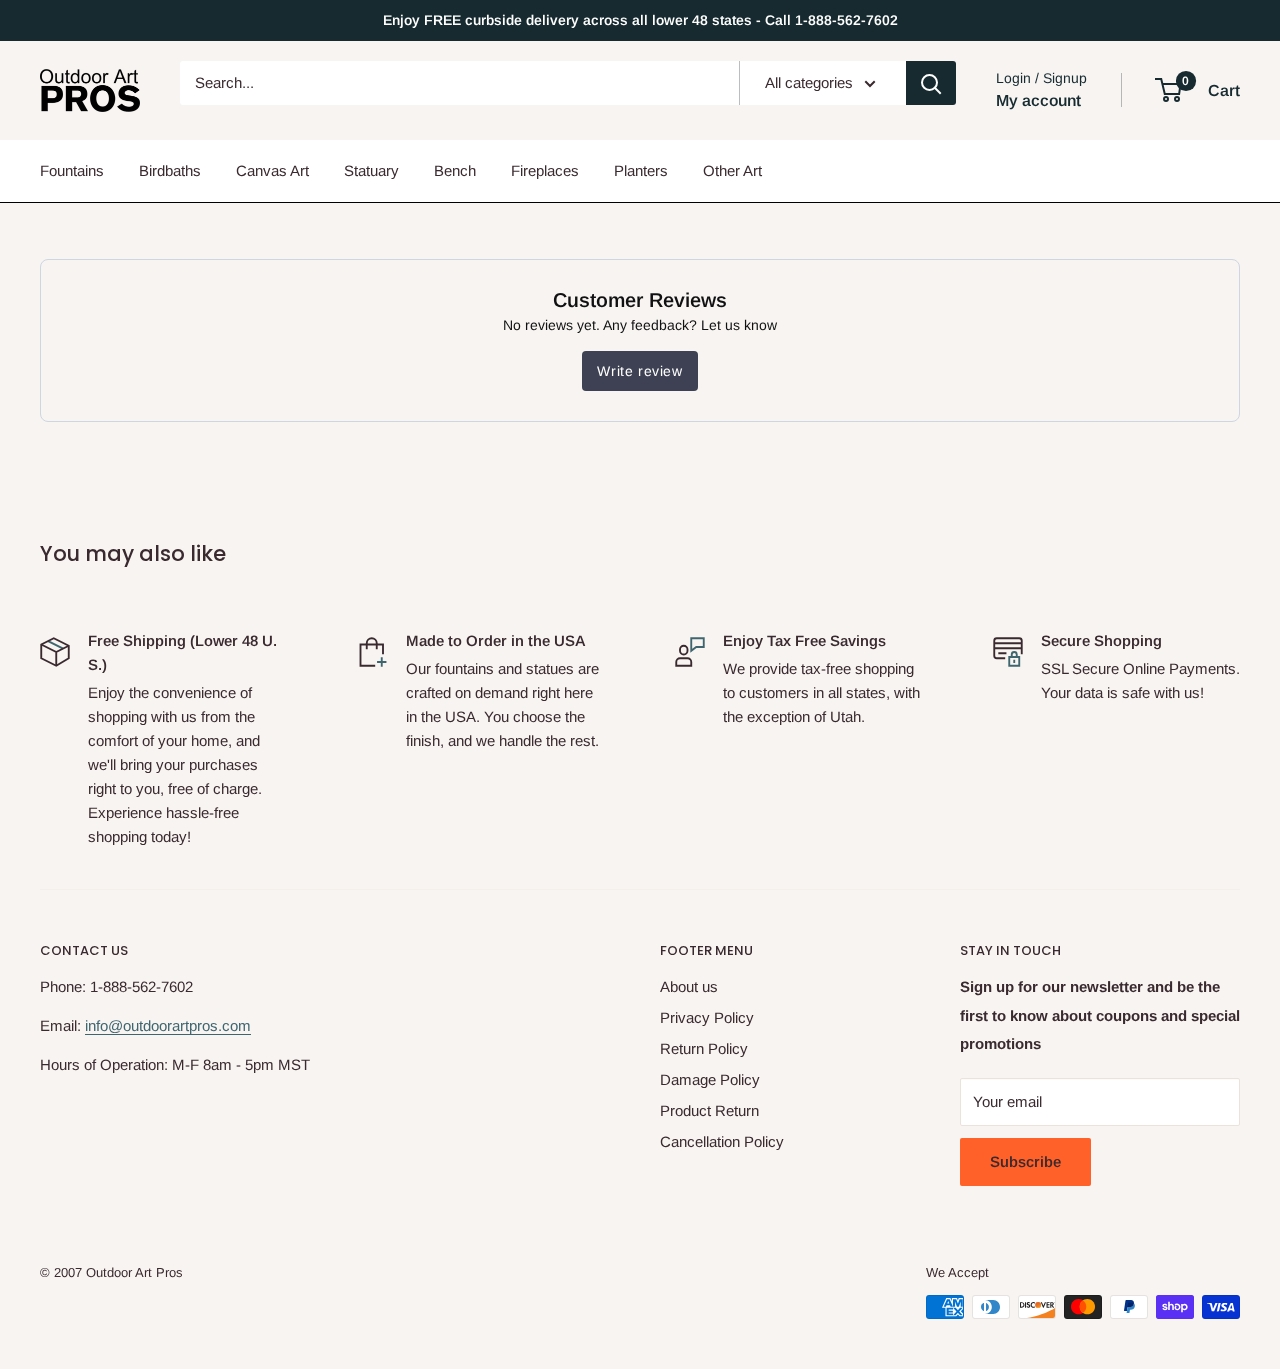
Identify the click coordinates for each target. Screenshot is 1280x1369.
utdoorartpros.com (191, 1025)
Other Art (732, 170)
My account (1038, 100)
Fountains (72, 170)
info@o (108, 1025)
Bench (455, 170)
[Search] (931, 83)
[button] (1168, 90)
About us (689, 986)
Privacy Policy (707, 1017)
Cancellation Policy (722, 1141)
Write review (639, 371)
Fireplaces (545, 170)
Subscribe (1025, 1161)
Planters (641, 170)
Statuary (371, 170)
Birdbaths (170, 170)
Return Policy (704, 1048)
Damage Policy (710, 1079)
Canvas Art (272, 170)
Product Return (709, 1110)
